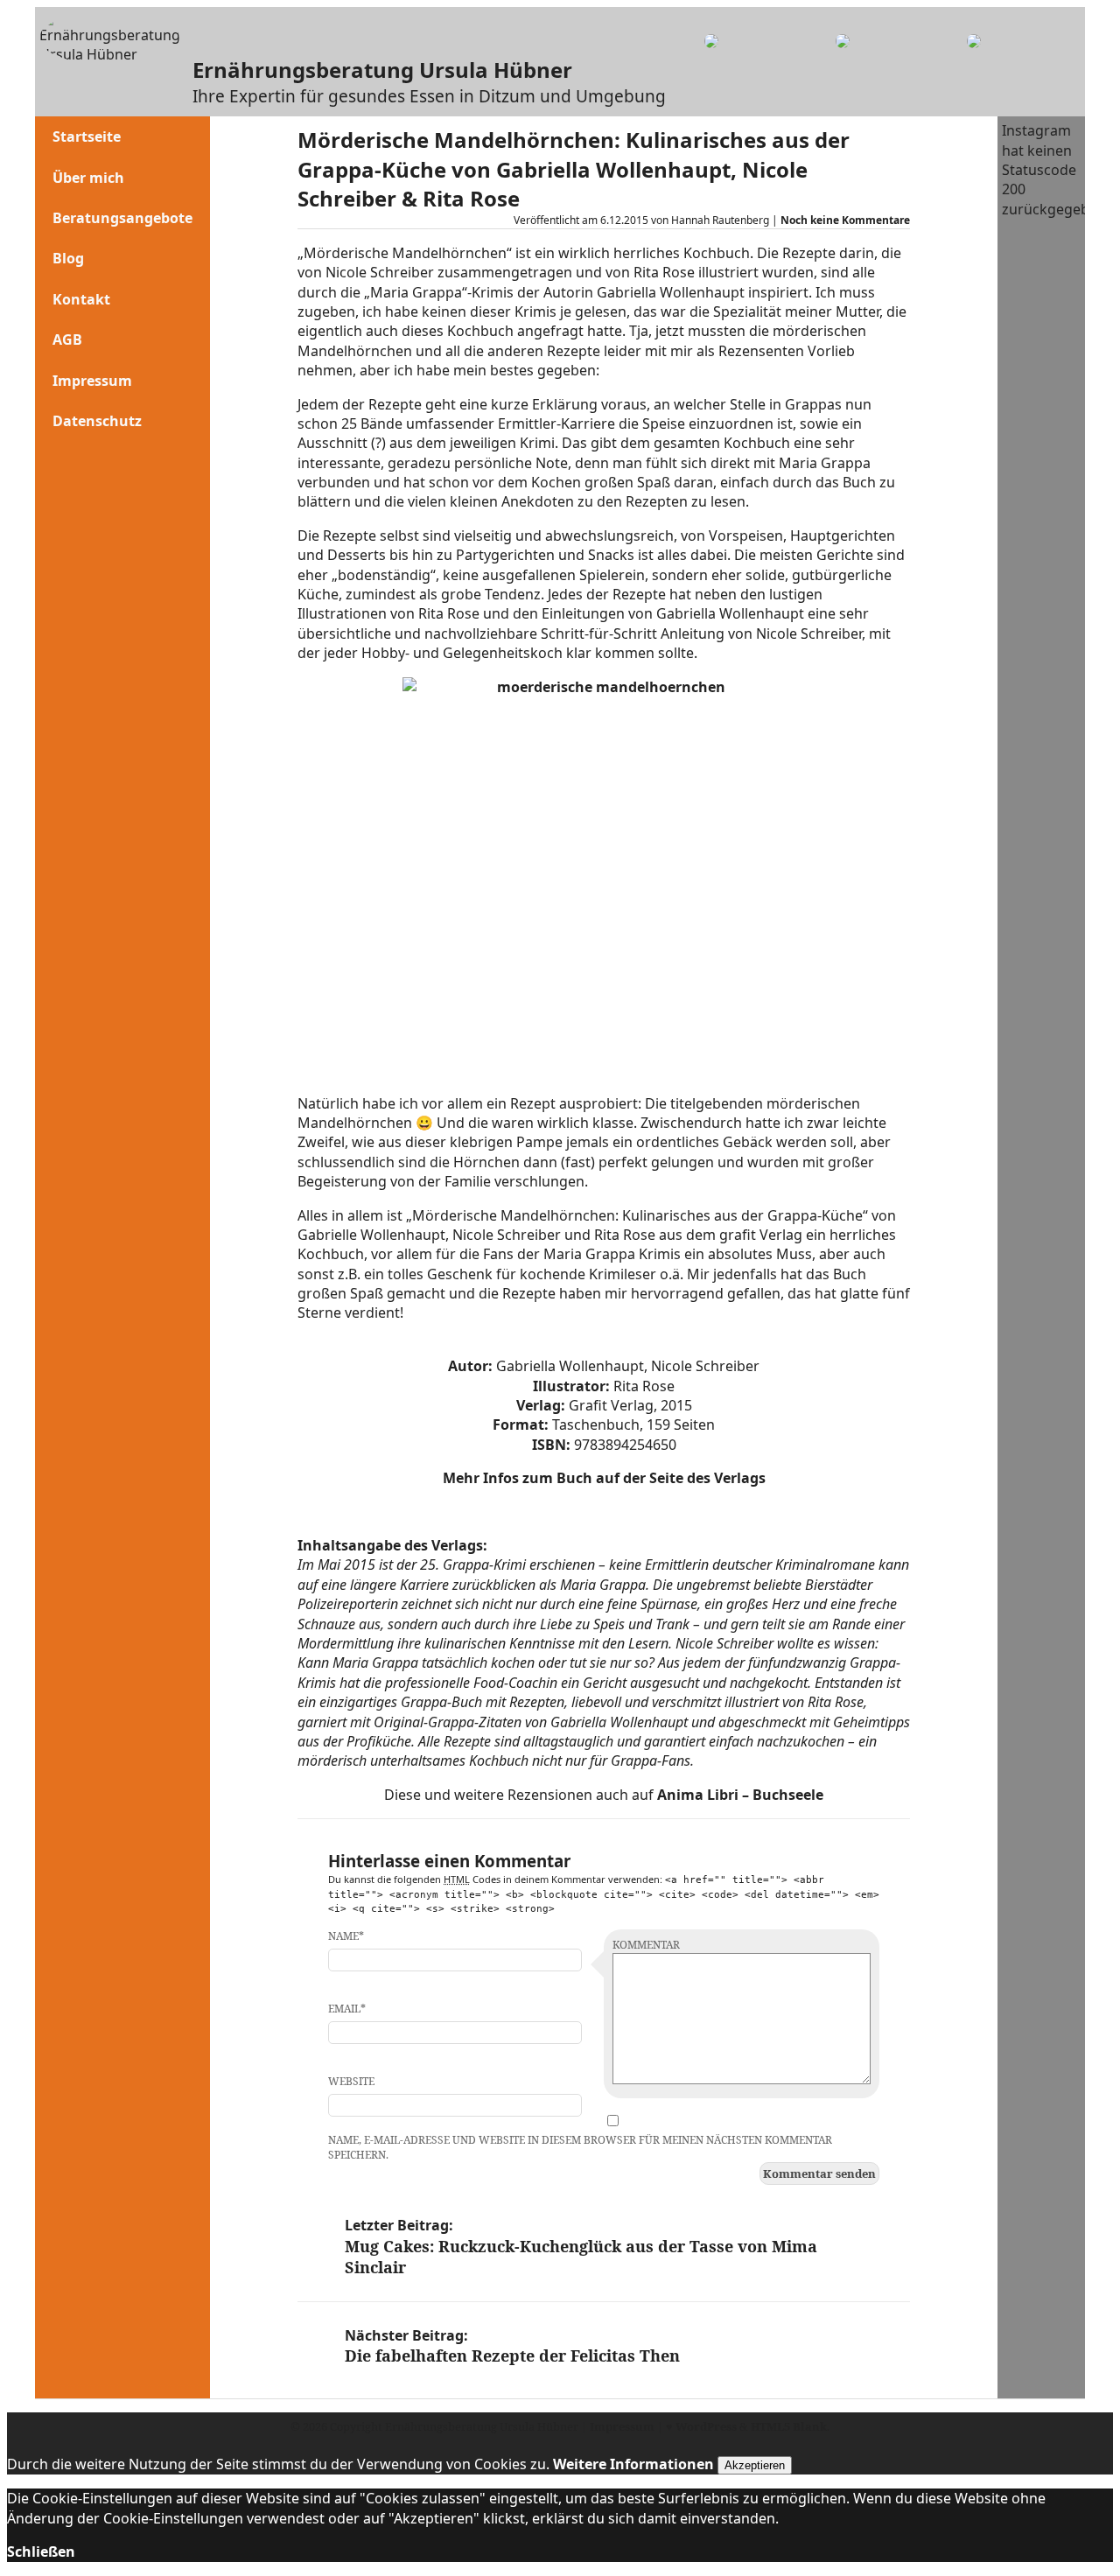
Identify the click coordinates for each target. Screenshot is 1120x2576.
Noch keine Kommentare (845, 220)
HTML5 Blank (789, 2426)
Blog (68, 258)
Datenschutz (97, 421)
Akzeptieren (755, 2465)
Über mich (88, 178)
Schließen (41, 2551)
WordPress (706, 2426)
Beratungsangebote (122, 218)
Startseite (87, 136)
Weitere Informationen (633, 2464)
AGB (67, 339)
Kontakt (81, 299)
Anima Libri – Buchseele (740, 1795)
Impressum (92, 381)
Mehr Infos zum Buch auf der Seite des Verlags (604, 1478)
